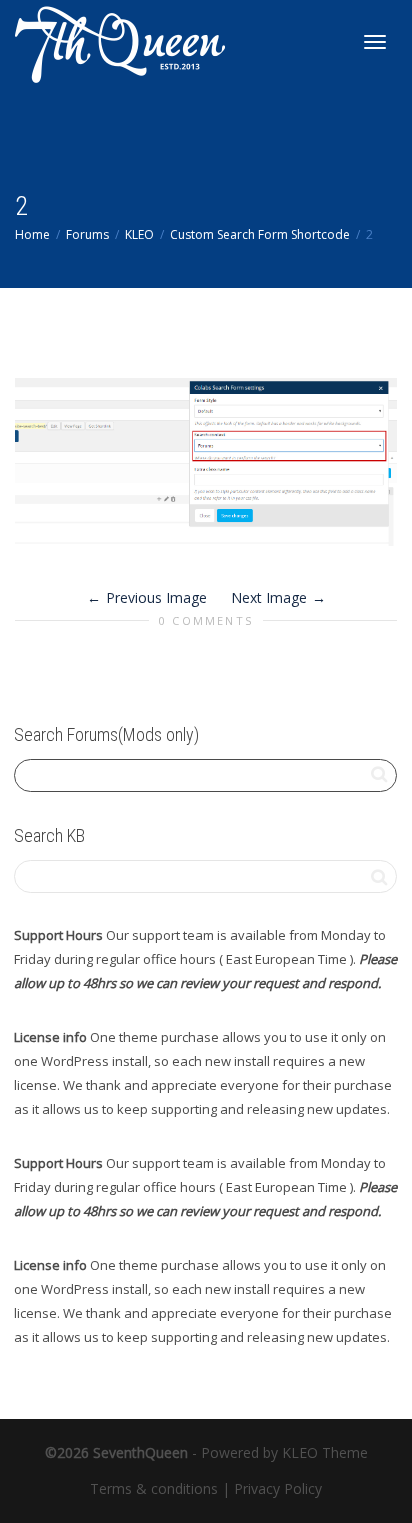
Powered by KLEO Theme (284, 1452)
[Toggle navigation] (375, 42)
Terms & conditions (154, 1488)
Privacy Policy (278, 1488)
